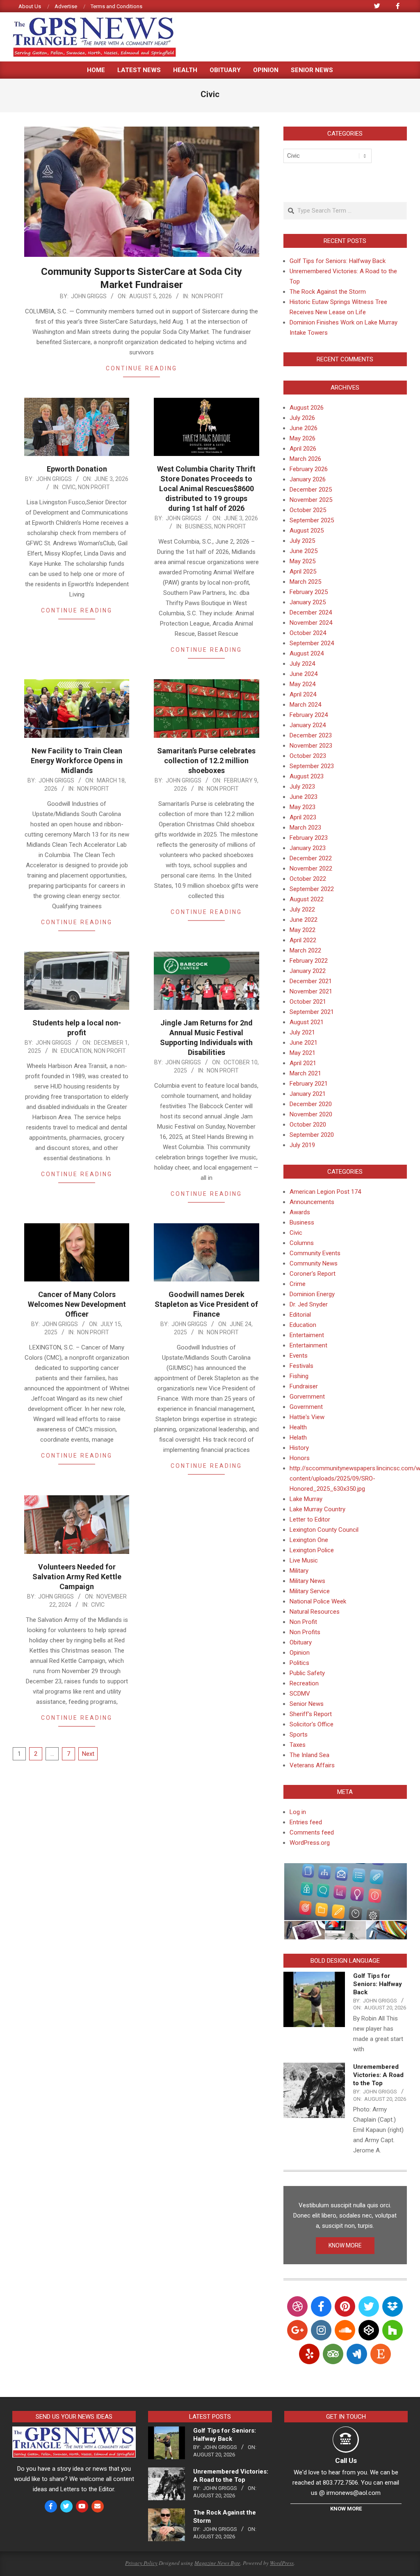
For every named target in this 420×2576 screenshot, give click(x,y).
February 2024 (309, 715)
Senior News (307, 1704)
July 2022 (302, 909)
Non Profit (208, 296)
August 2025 (307, 531)
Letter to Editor (310, 1519)
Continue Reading (142, 368)
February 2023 (309, 838)
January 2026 (308, 479)
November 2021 (311, 991)
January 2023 (308, 848)
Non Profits (305, 1632)
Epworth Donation (77, 469)
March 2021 (305, 1073)
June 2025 (304, 551)
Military (299, 1571)
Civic (69, 487)
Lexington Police (312, 1550)
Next (88, 1754)
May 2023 (302, 807)
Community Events (315, 1253)
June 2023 (304, 797)
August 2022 (307, 899)
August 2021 (307, 1022)
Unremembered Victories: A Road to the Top (378, 2075)
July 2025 (302, 541)
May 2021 (302, 1053)
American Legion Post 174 (325, 1192)
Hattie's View (307, 1417)
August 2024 (307, 653)
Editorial (300, 1315)
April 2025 (303, 571)
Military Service (310, 1591)
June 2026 (304, 428)
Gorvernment (307, 1397)
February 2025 (309, 592)
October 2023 (308, 756)
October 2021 (308, 1002)
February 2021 (309, 1084)
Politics (299, 1663)
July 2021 (302, 1032)
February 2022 (309, 961)
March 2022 (305, 950)
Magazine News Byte (217, 2563)
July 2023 (302, 787)
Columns (302, 1243)
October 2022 (308, 879)
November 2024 (311, 623)
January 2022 (308, 971)
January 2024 (308, 725)
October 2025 (308, 510)
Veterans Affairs (312, 1765)
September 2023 (312, 766)
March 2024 (305, 705)
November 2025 (311, 500)
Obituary (301, 1642)
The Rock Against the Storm (328, 292)
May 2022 (302, 930)
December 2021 (311, 981)
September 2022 (312, 889)
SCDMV (300, 1694)
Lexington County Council (324, 1530)
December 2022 (311, 858)
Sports (299, 1735)
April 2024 (303, 694)
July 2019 (302, 1145)
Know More (346, 2509)
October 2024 (308, 633)
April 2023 (303, 817)
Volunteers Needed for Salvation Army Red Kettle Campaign (77, 1577)
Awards (300, 1212)
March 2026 (305, 459)
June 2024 (304, 674)
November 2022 (311, 868)
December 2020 (311, 1104)
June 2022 (304, 920)
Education (76, 1051)
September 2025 (312, 520)
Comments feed (312, 1832)
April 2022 (303, 940)
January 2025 (308, 602)
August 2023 (307, 776)
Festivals (301, 1366)
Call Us (346, 2460)
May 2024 (302, 684)
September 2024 (312, 643)
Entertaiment (307, 1335)
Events (299, 1356)
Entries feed (306, 1822)
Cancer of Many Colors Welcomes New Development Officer (77, 1304)
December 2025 (311, 490)
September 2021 (312, 1012)
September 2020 (312, 1135)
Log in (298, 1812)
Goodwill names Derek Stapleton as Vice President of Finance (206, 1304)
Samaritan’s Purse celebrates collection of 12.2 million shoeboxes (206, 761)
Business (198, 526)
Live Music (304, 1560)
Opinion (300, 1653)
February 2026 (309, 469)
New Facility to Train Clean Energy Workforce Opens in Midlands (77, 761)
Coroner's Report (313, 1274)
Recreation (304, 1683)
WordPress (282, 2563)
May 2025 (302, 561)
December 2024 (311, 612)
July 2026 (302, 418)
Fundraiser (304, 1386)
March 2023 (305, 828)
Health (298, 1427)
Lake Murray (306, 1499)
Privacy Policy (141, 2563)
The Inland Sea (309, 1755)
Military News (307, 1581)
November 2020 (311, 1114)
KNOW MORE (345, 2245)
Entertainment (308, 1345)
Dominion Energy (312, 1294)
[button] (345, 1892)
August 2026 (307, 408)
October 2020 (308, 1125)
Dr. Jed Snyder (309, 1304)
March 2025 (305, 582)
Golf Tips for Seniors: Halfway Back (338, 261)
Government (306, 1407)
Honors (300, 1458)
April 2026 (303, 449)
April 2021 (303, 1063)
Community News (314, 1263)
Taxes (298, 1745)
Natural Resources (315, 1612)
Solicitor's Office (312, 1724)
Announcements (312, 1202)
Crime (298, 1284)
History (299, 1448)
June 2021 (304, 1043)
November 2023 (311, 746)
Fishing (299, 1376)
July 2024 (302, 664)
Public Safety (307, 1673)
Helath (298, 1438)
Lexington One (309, 1540)
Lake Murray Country (317, 1509)
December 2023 (311, 735)
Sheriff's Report (311, 1714)
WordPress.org (310, 1843)
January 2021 (308, 1094)
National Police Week (318, 1601)
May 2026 (302, 438)
